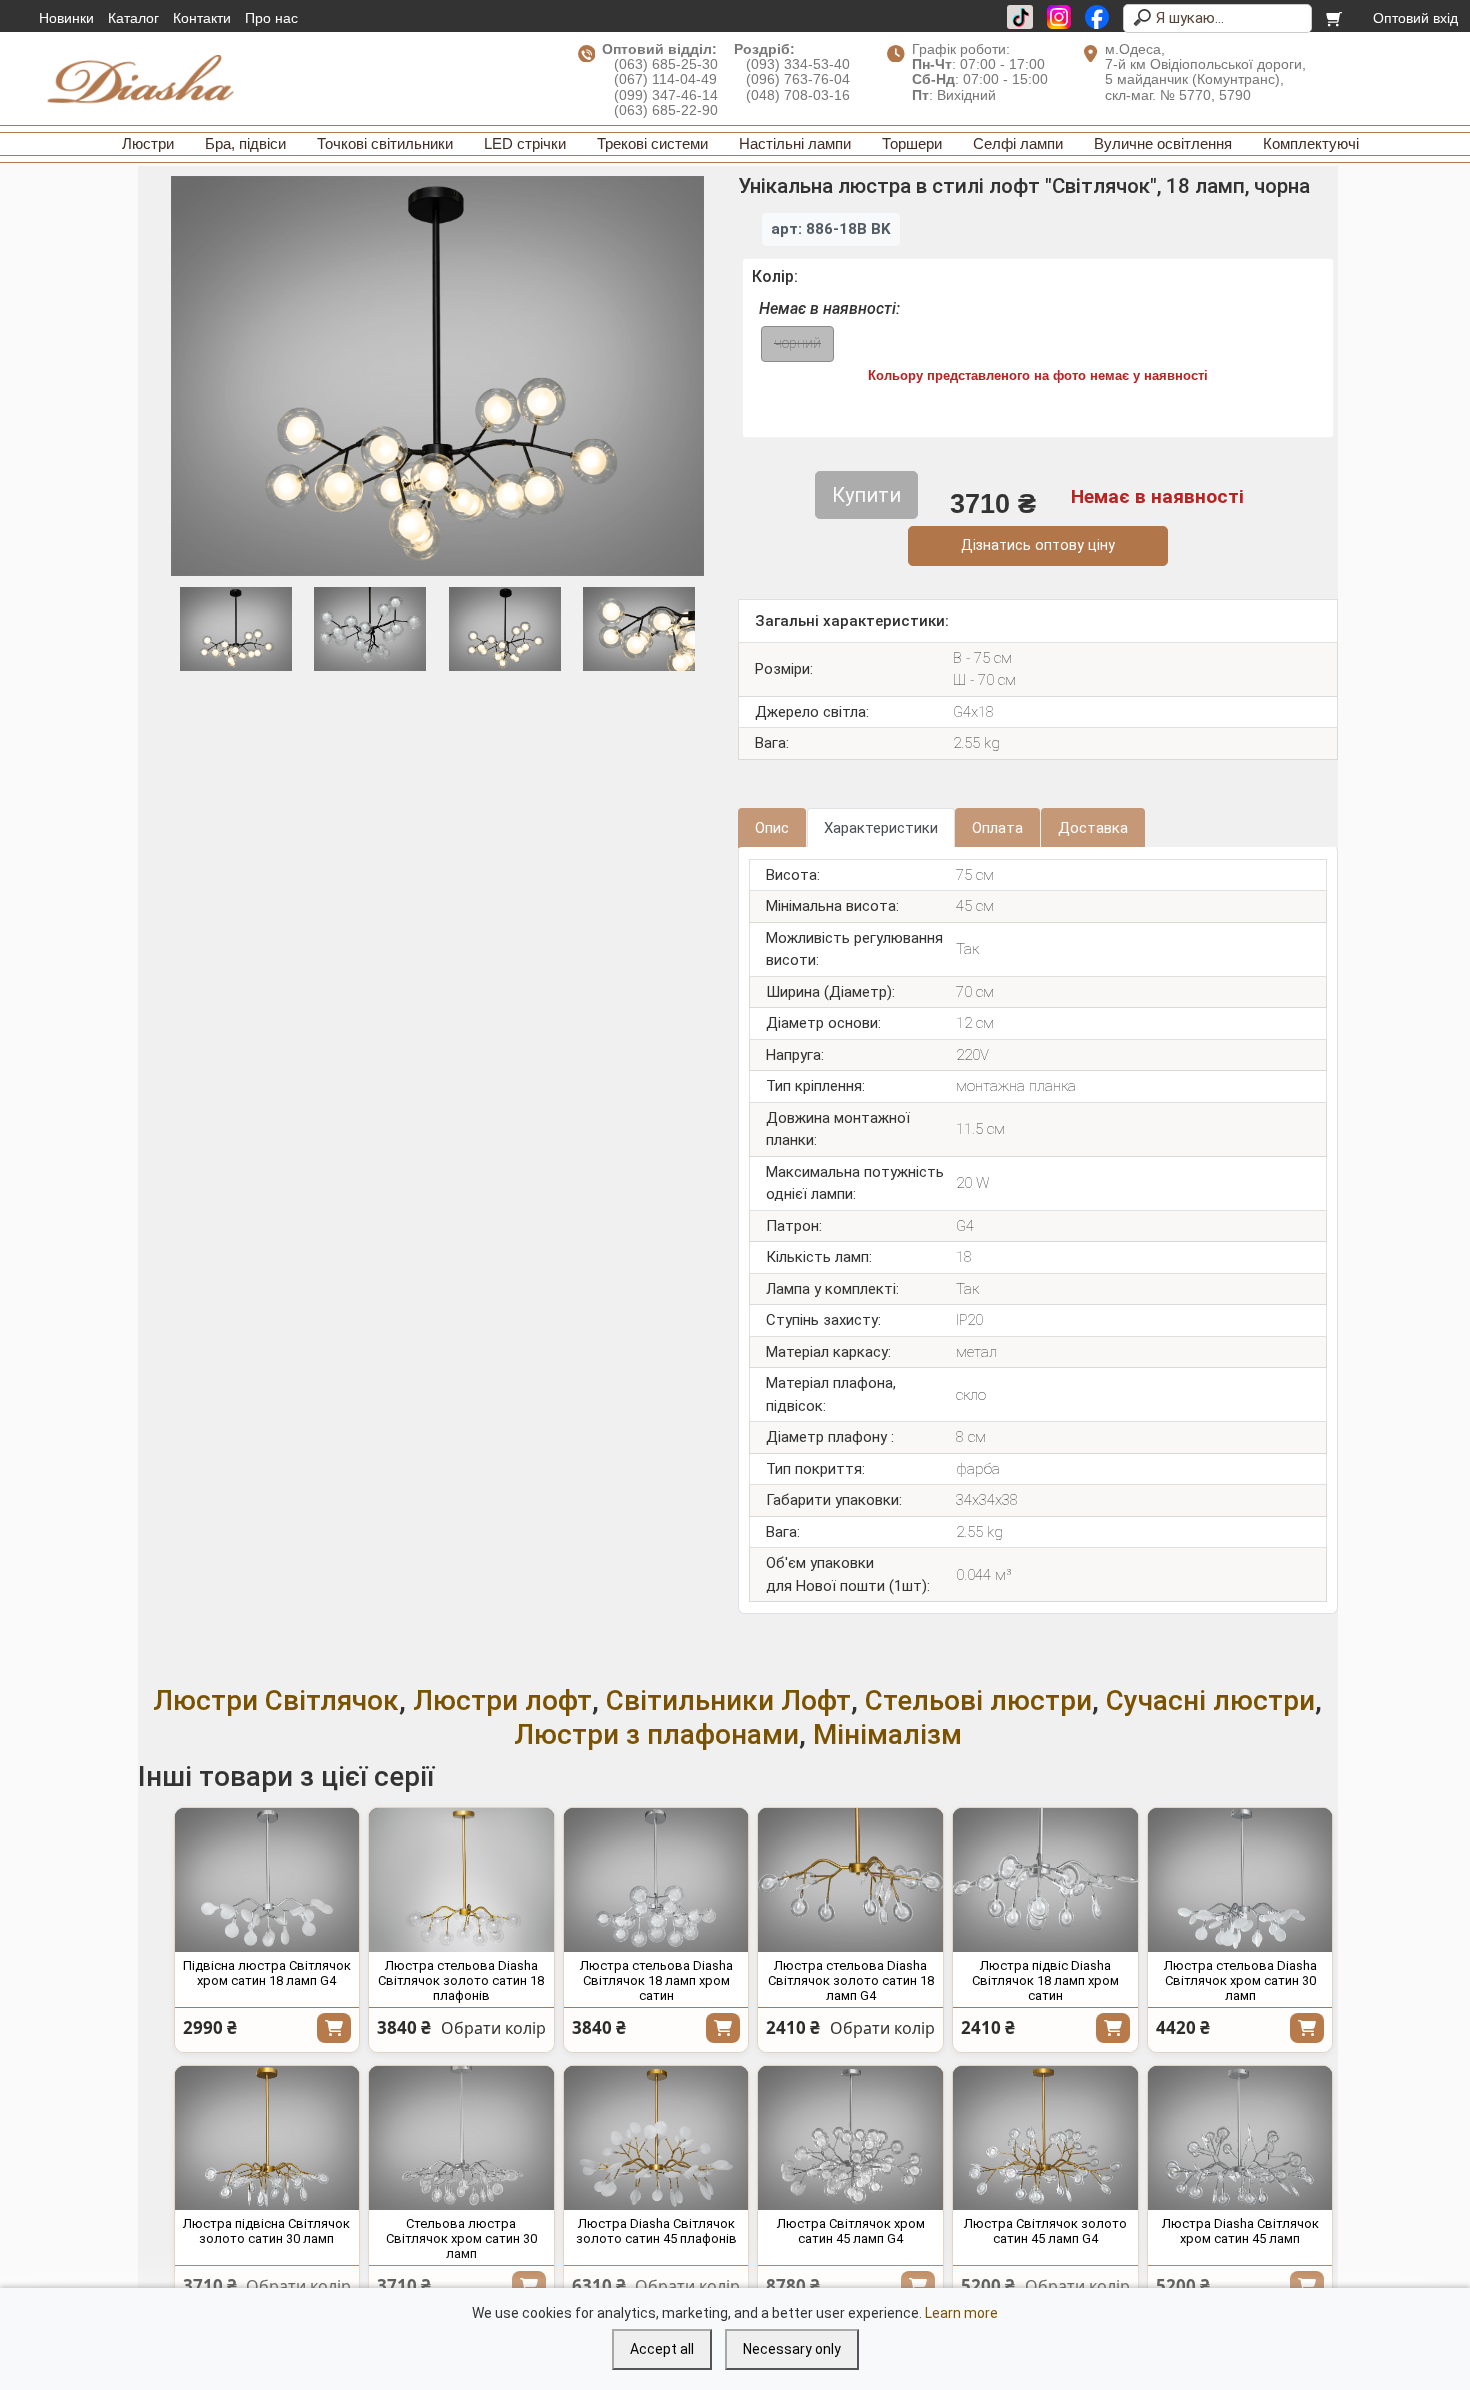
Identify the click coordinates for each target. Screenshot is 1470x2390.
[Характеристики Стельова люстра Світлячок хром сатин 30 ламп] (461, 2138)
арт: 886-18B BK (831, 229)
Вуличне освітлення (1163, 143)
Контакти (202, 18)
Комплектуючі (1311, 143)
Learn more (961, 2313)
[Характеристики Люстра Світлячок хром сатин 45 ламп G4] (850, 2138)
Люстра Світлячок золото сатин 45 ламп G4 (1045, 2231)
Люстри (148, 143)
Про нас (271, 18)
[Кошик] (1335, 18)
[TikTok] (1020, 17)
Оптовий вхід (1415, 18)
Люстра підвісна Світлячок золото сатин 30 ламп (266, 2231)
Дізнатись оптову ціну (1038, 545)
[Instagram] (1059, 17)
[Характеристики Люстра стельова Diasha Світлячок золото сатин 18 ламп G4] (850, 1880)
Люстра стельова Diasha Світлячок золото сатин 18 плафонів (461, 1980)
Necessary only (792, 2349)
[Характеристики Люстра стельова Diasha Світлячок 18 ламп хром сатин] (656, 1880)
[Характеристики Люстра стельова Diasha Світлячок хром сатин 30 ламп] (1240, 1880)
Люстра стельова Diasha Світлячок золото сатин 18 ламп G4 (851, 1980)
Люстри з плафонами (656, 1734)
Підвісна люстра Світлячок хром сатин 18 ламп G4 (267, 1973)
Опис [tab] (772, 828)
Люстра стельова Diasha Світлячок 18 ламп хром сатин (656, 1980)
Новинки (66, 18)
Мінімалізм (887, 1734)
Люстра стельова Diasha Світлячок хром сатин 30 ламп (1240, 1980)
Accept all (662, 2349)
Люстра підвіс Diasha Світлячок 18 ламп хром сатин (1045, 1980)
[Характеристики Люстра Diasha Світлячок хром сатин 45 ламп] (1240, 2138)
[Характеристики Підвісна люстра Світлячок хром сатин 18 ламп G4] (267, 1880)
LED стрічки (525, 143)
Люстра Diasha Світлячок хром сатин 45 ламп (1240, 2231)
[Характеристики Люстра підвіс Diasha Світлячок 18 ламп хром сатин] (1045, 1880)
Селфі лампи (1018, 143)
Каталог (133, 18)
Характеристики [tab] (881, 828)
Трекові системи (652, 143)
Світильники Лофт (728, 1700)
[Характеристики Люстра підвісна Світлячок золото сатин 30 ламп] (267, 2138)
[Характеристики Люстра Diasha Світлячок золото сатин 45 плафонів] (656, 2138)
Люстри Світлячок (276, 1700)
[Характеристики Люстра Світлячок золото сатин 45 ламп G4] (1045, 2138)
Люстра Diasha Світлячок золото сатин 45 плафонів (656, 2231)
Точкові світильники (385, 143)
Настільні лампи (795, 143)
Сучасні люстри (1210, 1700)
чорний (797, 343)
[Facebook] (1097, 17)
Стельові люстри (978, 1700)
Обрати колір (493, 2028)
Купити (334, 2028)
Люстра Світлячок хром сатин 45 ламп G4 (851, 2231)
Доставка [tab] (1093, 828)
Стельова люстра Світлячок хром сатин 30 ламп (461, 2238)
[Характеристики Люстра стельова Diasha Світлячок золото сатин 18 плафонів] (461, 1880)
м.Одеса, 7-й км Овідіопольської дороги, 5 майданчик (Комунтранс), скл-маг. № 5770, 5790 (1205, 72)
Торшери (912, 143)
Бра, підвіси (245, 143)
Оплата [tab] (997, 828)
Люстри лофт (502, 1700)
